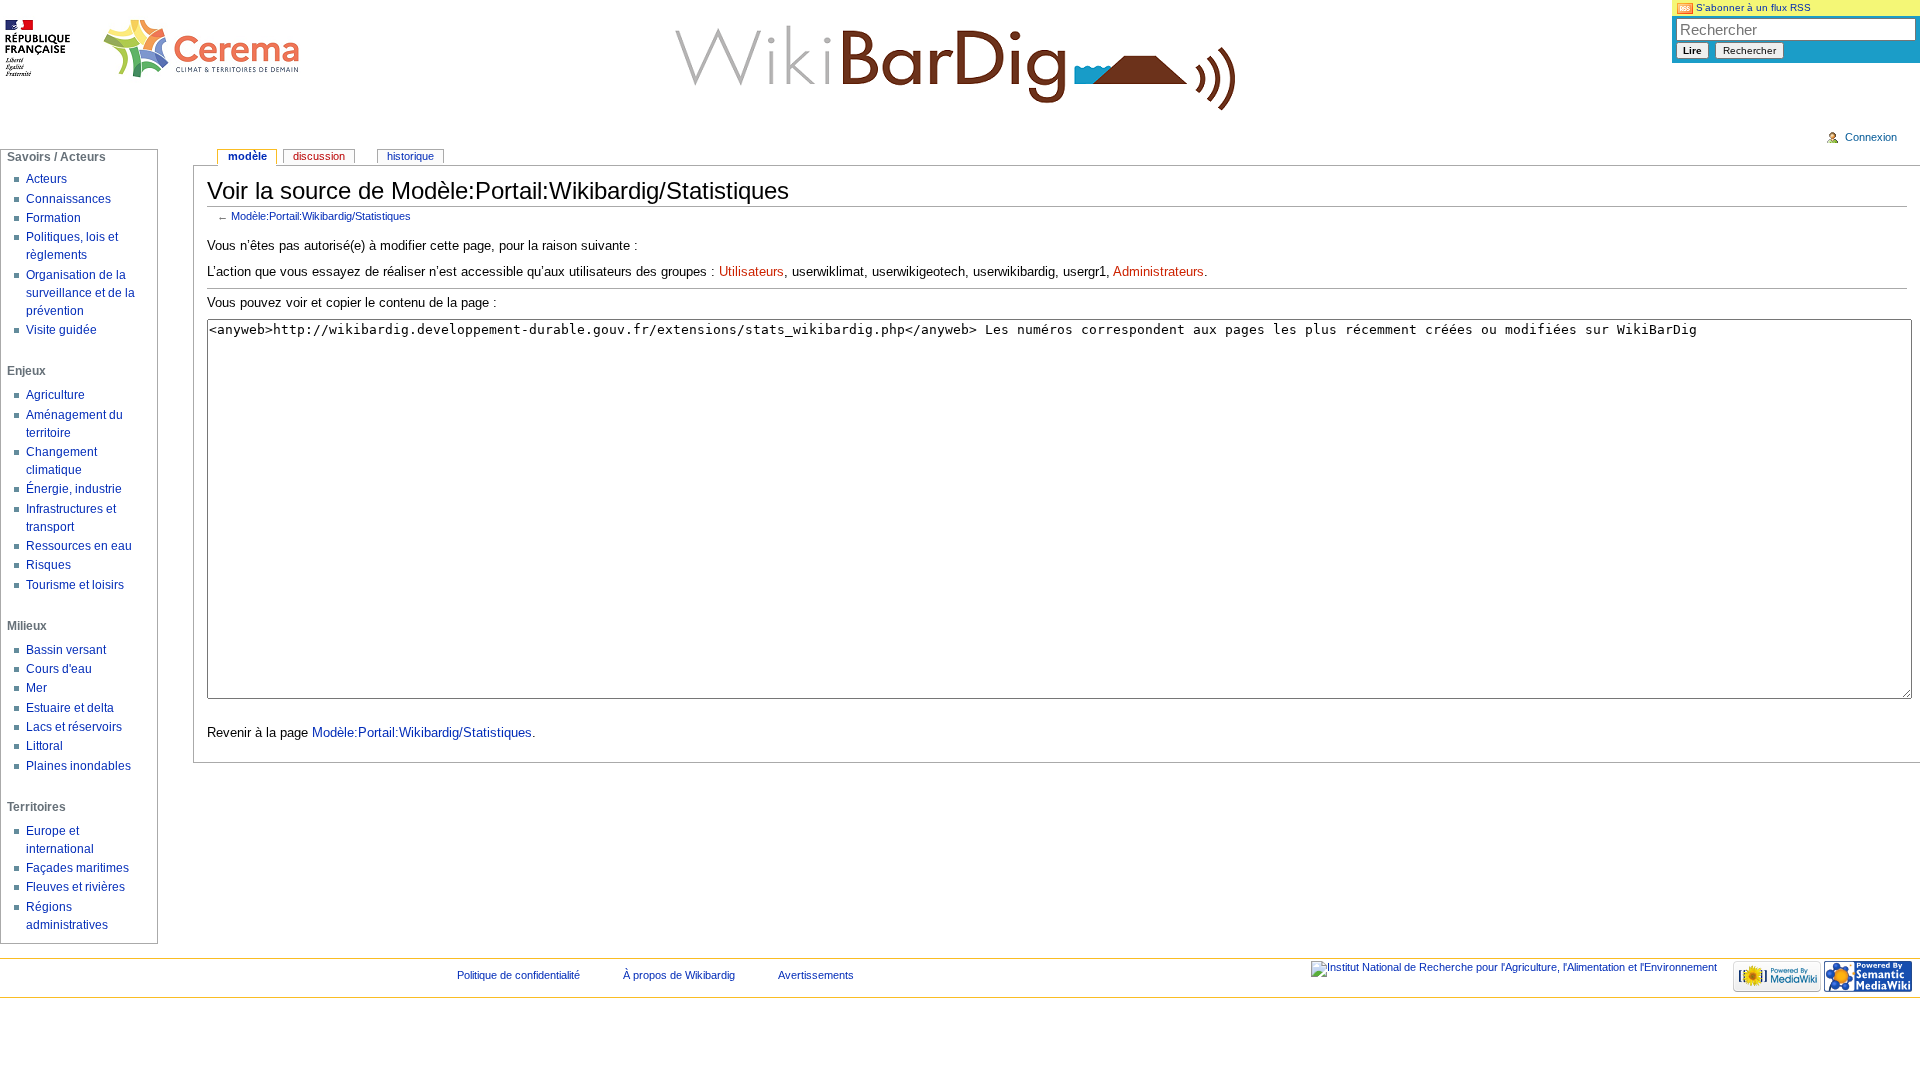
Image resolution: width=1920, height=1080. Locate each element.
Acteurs (46, 179)
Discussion (319, 156)
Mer (36, 688)
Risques (48, 565)
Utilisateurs (751, 272)
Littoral (44, 746)
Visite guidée (61, 330)
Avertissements (816, 975)
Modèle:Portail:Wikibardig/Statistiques (321, 216)
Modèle (247, 156)
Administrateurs (1158, 272)
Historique (410, 156)
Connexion (1871, 137)
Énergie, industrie (74, 489)
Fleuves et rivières (75, 887)
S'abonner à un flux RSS (1752, 7)
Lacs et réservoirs (74, 727)
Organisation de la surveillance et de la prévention (80, 293)
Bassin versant (66, 650)
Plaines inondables (78, 766)
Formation (53, 218)
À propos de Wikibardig (679, 975)
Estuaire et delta (70, 708)
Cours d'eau (59, 669)
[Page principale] (153, 50)
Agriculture (55, 395)
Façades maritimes (77, 868)
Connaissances (68, 199)
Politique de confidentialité (518, 975)
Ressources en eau (79, 546)
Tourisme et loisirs (75, 585)
